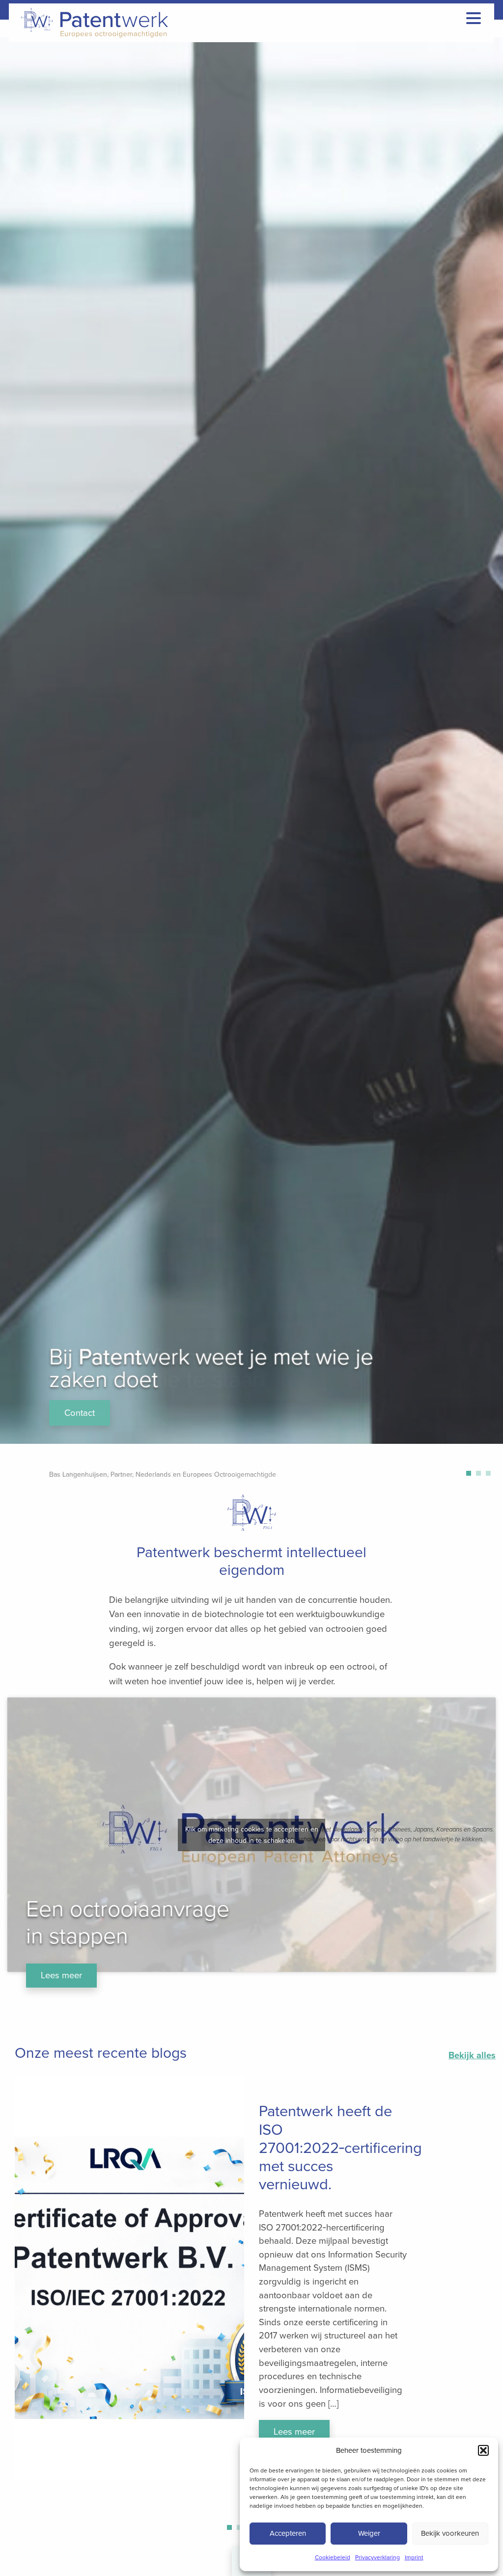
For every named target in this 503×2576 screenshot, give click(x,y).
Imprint (414, 2557)
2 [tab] (481, 1476)
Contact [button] (80, 1413)
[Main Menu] (474, 18)
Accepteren (288, 2533)
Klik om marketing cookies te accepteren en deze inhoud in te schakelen (252, 1835)
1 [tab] (471, 1476)
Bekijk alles (472, 2055)
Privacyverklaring (377, 2557)
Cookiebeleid (333, 2557)
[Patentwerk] (92, 23)
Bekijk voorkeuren (450, 2533)
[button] (483, 2450)
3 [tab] (491, 1476)
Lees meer (61, 1975)
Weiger (369, 2533)
